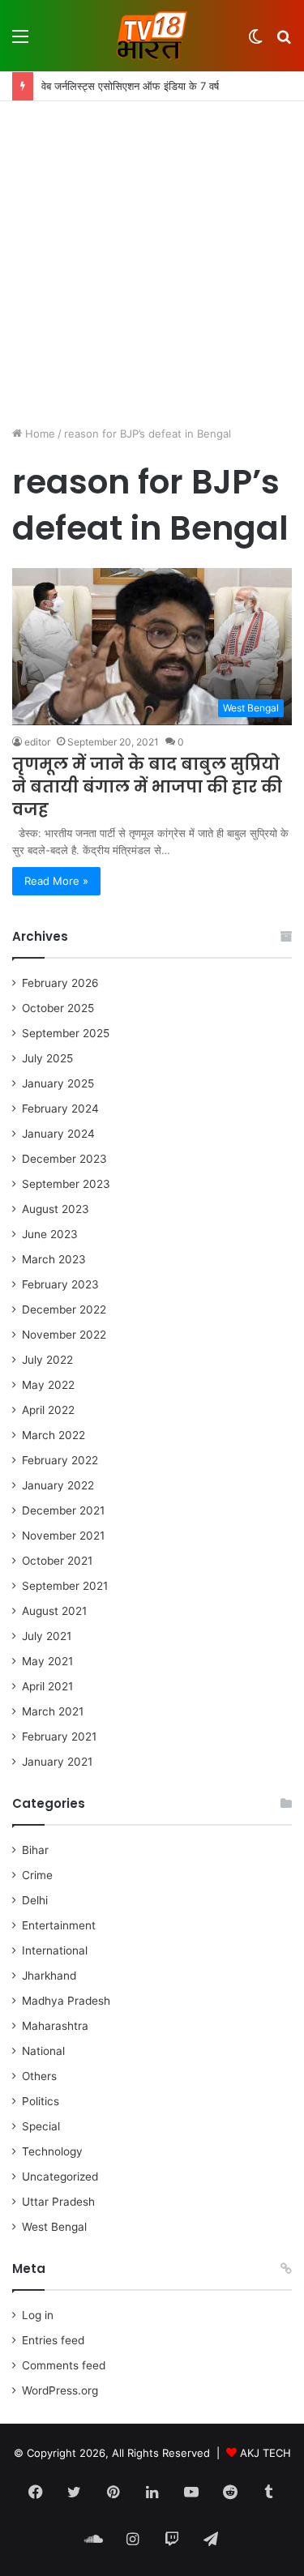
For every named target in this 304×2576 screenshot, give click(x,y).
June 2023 (50, 1234)
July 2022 (47, 1360)
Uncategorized (60, 2177)
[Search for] (284, 42)
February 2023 (60, 1284)
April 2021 (47, 1686)
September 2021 (65, 1586)
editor (37, 742)
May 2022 (48, 1385)
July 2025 (47, 1058)
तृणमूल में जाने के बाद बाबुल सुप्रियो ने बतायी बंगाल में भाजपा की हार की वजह (147, 787)
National (43, 2051)
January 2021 (57, 1762)
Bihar (35, 1850)
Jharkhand (49, 1976)
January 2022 (58, 1485)
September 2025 (66, 1033)
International (55, 1950)
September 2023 (66, 1184)
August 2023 (56, 1209)
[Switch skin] (255, 42)
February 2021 (59, 1737)
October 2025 (58, 1008)
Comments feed (64, 2365)
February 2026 (60, 983)
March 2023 (54, 1259)
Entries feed (53, 2340)
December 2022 (64, 1309)
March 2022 (54, 1435)
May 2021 (47, 1661)
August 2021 (54, 1611)
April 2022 (48, 1410)
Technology (52, 2151)
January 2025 (58, 1083)
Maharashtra (55, 2026)
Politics (41, 2101)
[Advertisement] (152, 261)
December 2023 (64, 1159)
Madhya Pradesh (66, 2001)
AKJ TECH (265, 2453)
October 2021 (57, 1561)
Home (39, 434)
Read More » (56, 881)
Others (39, 2076)
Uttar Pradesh (58, 2202)
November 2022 (64, 1335)
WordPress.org (60, 2390)
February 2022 (60, 1460)
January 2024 (58, 1134)
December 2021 (63, 1510)
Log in (38, 2315)
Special (41, 2126)
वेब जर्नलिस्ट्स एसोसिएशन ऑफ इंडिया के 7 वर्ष (130, 86)
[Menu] (20, 42)
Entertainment (59, 1925)
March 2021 (53, 1711)
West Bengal (54, 2227)
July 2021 (47, 1636)
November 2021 (63, 1536)
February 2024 (60, 1109)
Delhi (35, 1900)
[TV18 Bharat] (152, 36)
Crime (37, 1875)
